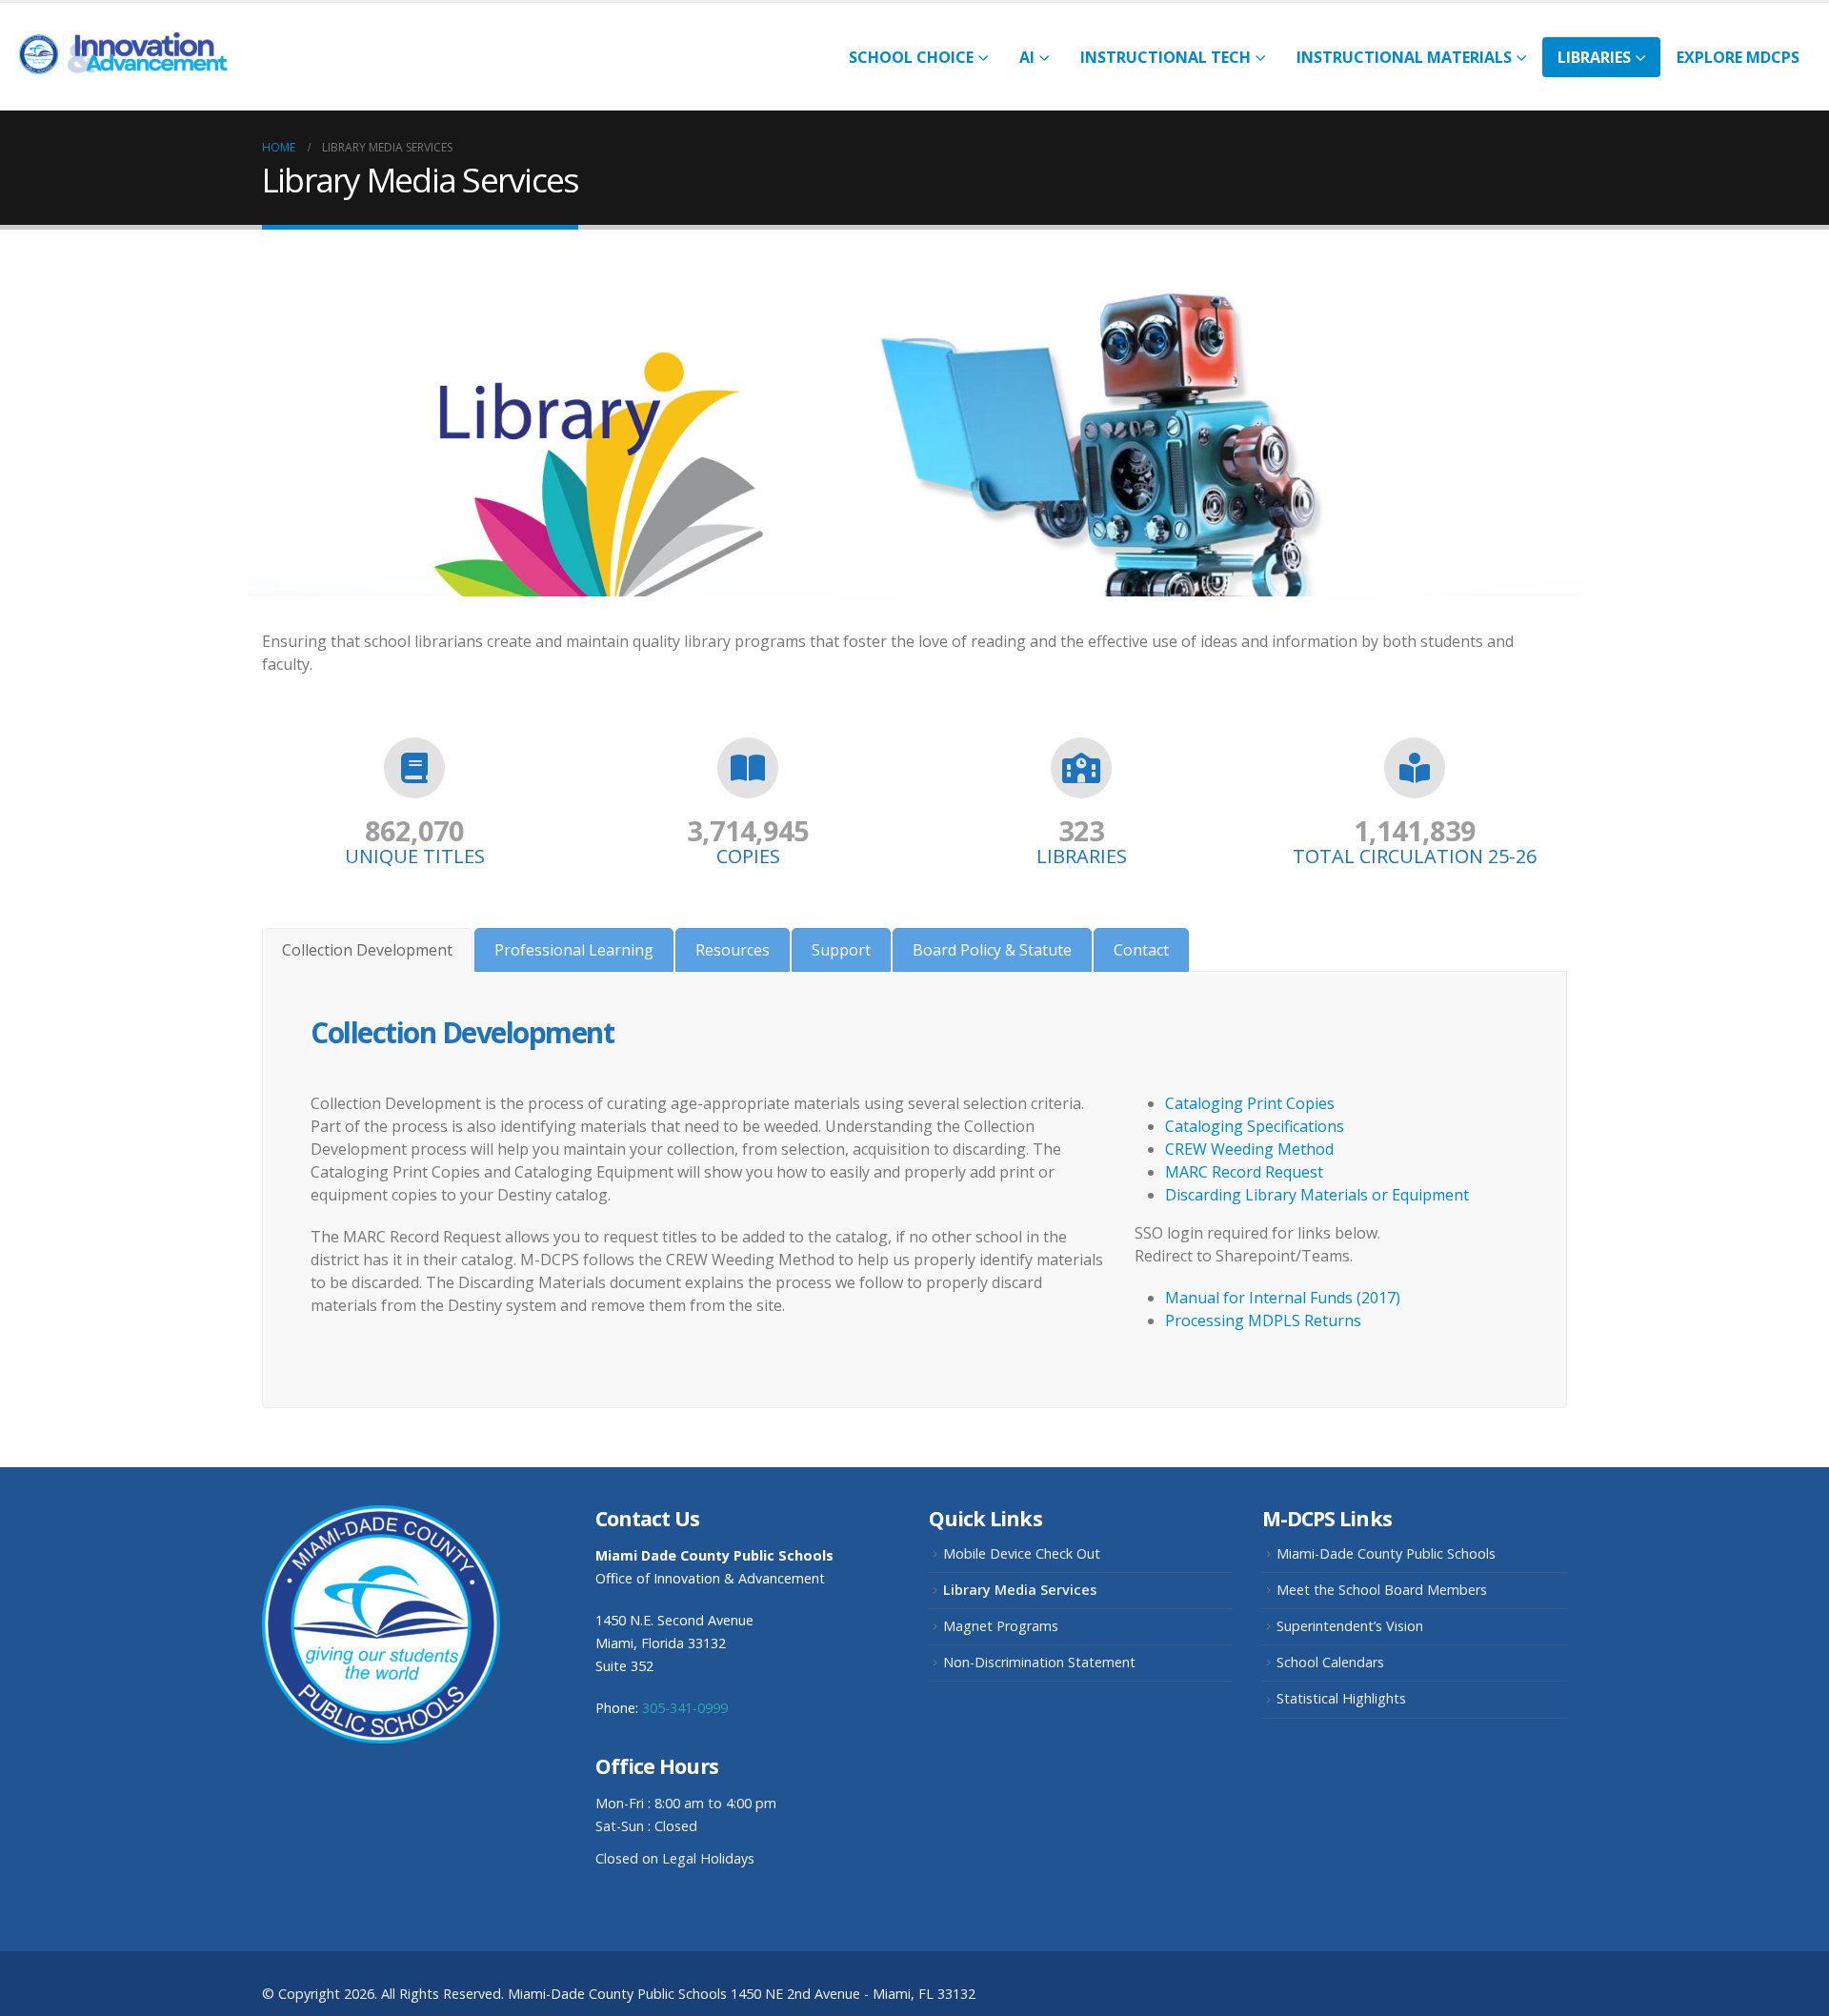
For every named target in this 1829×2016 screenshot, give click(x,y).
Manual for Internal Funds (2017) (1283, 1298)
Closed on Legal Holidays (675, 1858)
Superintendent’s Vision (1350, 1626)
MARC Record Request (1244, 1172)
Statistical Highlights (1341, 1698)
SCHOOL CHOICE (911, 57)
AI (1027, 57)
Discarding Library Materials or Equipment (1317, 1195)
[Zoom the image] (381, 1516)
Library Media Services (1020, 1590)
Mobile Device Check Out (1022, 1553)
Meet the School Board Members (1382, 1590)
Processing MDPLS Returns (1263, 1320)
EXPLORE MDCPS (1738, 57)
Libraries (1594, 57)
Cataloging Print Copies (1250, 1103)
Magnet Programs (1001, 1626)
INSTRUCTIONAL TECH (1166, 57)
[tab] (367, 950)
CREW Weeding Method (1249, 1149)
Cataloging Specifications (1255, 1126)
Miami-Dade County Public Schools (1386, 1553)
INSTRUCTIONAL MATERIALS (1404, 57)
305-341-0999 (685, 1708)
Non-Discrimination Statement (1039, 1662)
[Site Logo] (133, 57)
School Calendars (1330, 1662)
